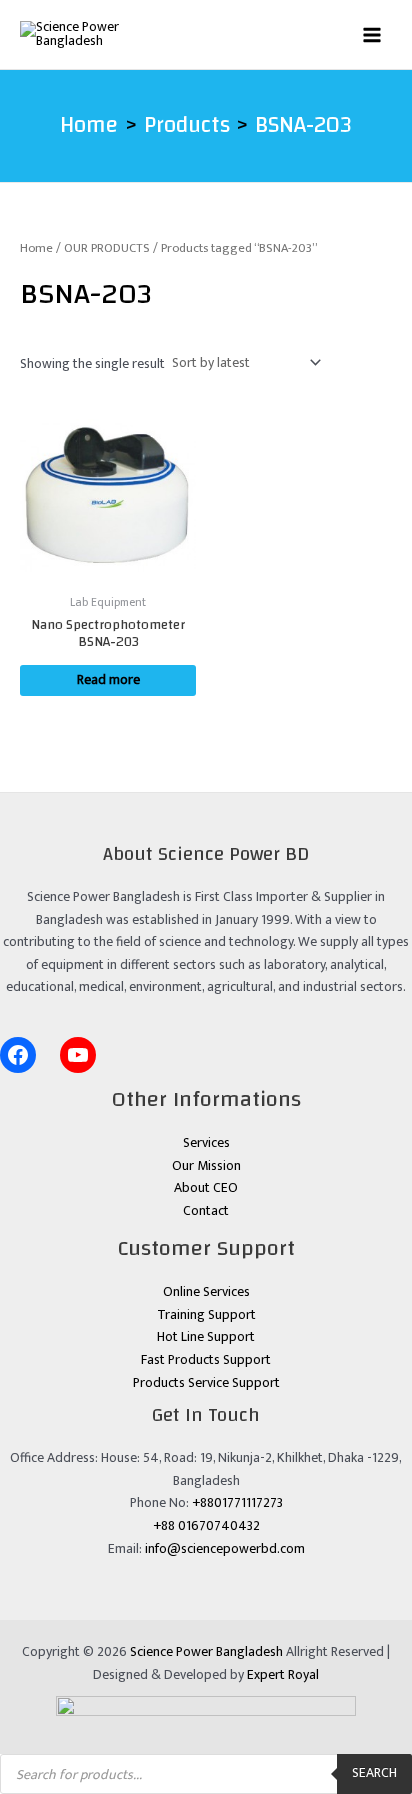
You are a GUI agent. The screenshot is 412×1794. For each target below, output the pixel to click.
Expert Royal (283, 1675)
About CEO (206, 1188)
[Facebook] (18, 1055)
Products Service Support (206, 1383)
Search (374, 1773)
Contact (206, 1211)
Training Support (206, 1315)
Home (36, 248)
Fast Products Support (206, 1360)
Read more (108, 680)
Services (206, 1143)
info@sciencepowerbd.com (225, 1549)
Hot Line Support (206, 1337)
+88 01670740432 (206, 1526)
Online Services (206, 1292)
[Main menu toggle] (372, 34)
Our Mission (206, 1166)
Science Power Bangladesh (206, 1652)
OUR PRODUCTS (107, 248)
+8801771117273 (237, 1503)
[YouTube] (78, 1055)
